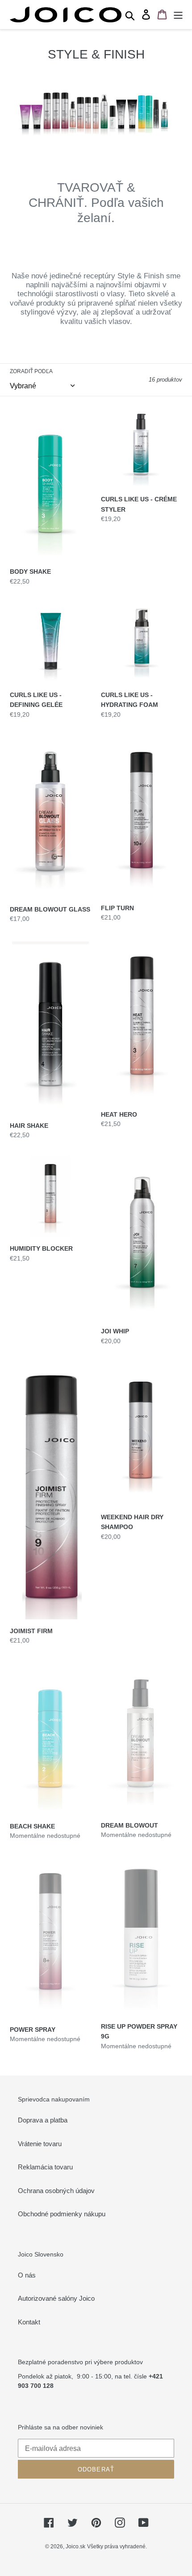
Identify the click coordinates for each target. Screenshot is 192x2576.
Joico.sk (75, 2547)
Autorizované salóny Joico (56, 2298)
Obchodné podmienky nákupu (62, 2214)
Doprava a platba (43, 2120)
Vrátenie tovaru (40, 2144)
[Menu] (178, 15)
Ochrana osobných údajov (56, 2191)
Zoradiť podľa (31, 371)
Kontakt (29, 2322)
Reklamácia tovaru (45, 2167)
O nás (27, 2275)
